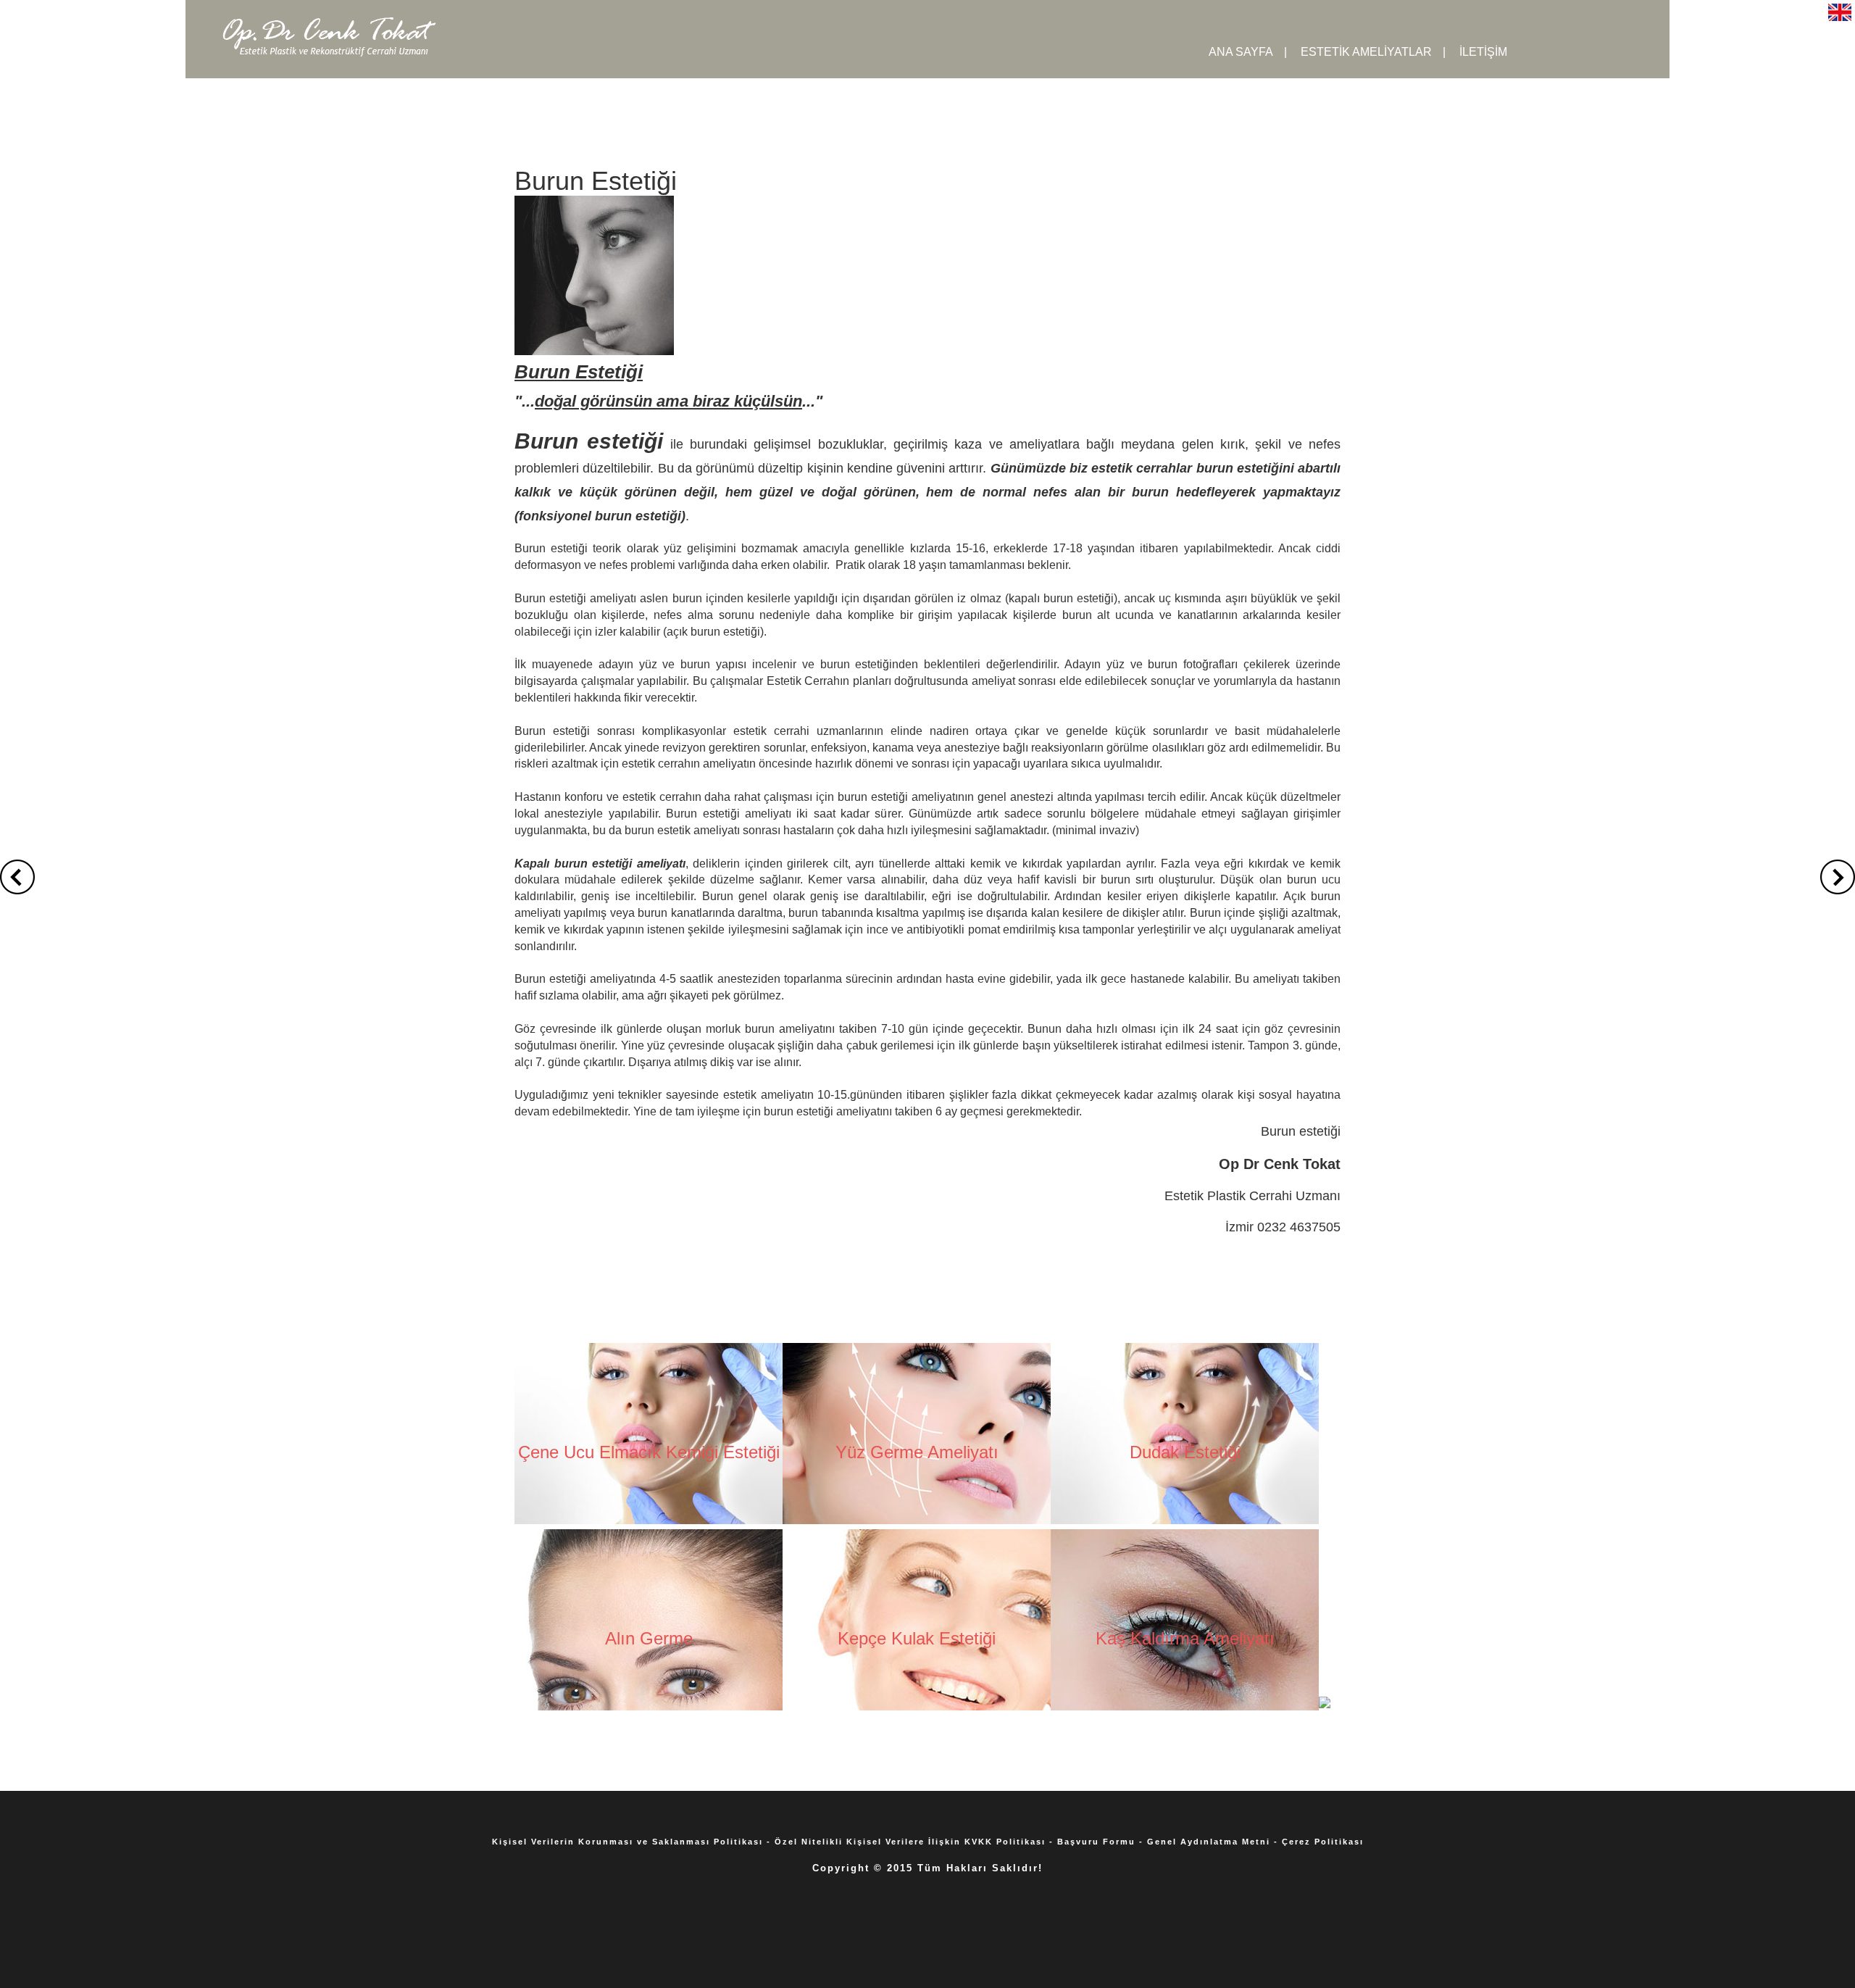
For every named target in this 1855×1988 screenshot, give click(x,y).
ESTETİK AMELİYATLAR (1366, 52)
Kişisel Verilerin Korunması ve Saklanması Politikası (628, 1842)
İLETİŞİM (1483, 52)
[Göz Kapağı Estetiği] (1325, 1702)
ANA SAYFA (1241, 52)
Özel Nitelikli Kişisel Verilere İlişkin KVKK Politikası (910, 1842)
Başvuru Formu (1096, 1842)
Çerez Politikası (1323, 1842)
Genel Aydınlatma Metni (1209, 1842)
